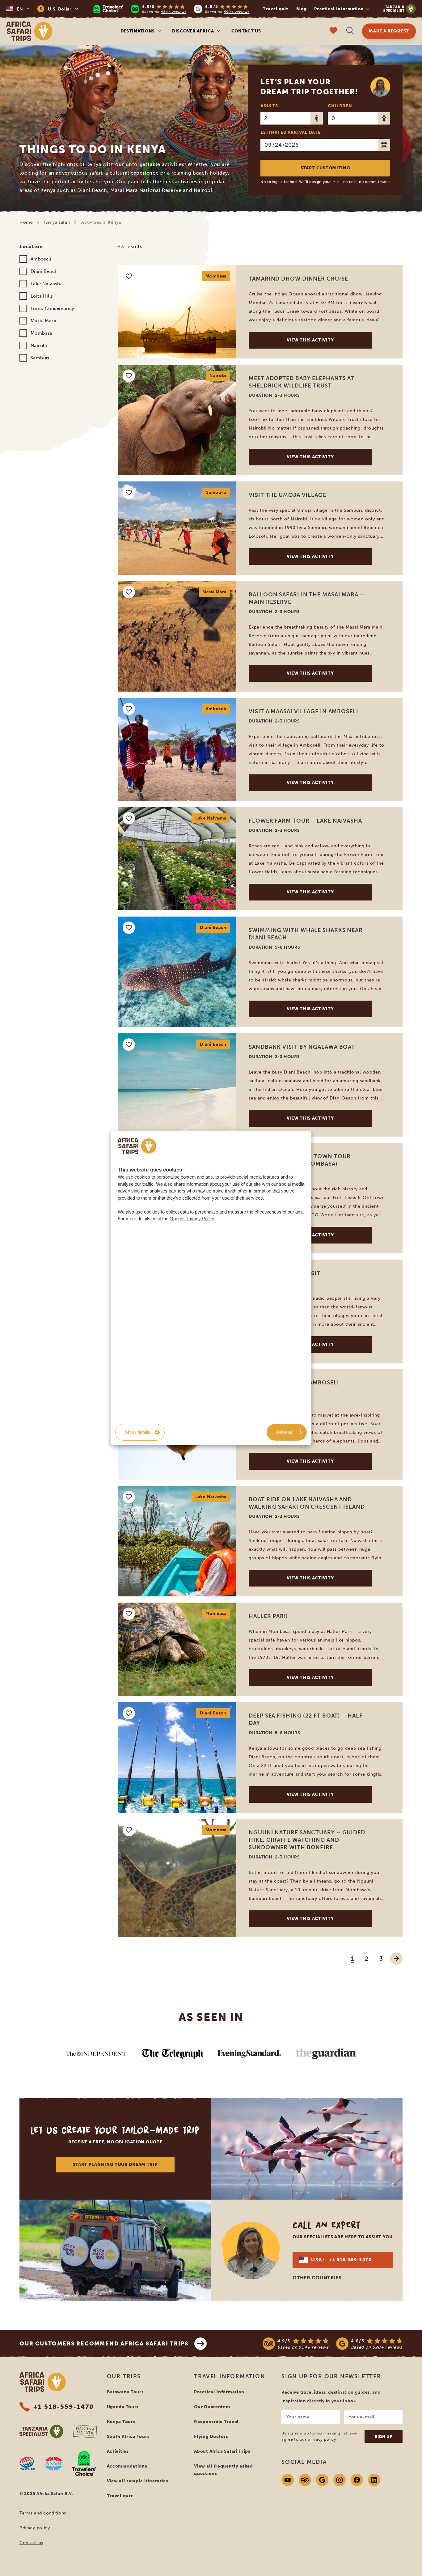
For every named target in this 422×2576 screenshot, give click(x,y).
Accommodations (127, 2466)
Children (340, 106)
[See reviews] (333, 2344)
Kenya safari (57, 222)
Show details (138, 1432)
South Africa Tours (128, 2436)
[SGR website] (27, 2464)
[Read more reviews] (171, 9)
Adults (269, 106)
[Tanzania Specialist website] (41, 2431)
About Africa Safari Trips (222, 2451)
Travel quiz (276, 9)
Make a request (389, 31)
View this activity (310, 340)
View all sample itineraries (138, 2481)
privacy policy (322, 2439)
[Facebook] (357, 2480)
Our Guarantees (212, 2407)
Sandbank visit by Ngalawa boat (302, 1047)
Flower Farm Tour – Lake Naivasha (305, 821)
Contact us (246, 31)
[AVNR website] (54, 2464)
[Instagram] (340, 2480)
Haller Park (268, 1616)
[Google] (322, 2480)
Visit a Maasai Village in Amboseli (304, 711)
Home (26, 222)
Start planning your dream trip (115, 2165)
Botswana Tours (125, 2392)
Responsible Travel (216, 2422)
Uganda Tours (123, 2407)
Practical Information (219, 2392)
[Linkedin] (374, 2480)
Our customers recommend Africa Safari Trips (104, 2344)
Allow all (284, 1432)
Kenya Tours (121, 2422)
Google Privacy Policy (192, 1219)
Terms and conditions (43, 2513)
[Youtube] (288, 2480)
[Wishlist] (333, 31)
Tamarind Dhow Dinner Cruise (298, 279)
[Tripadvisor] (305, 2480)
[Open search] (350, 31)
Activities (118, 2451)
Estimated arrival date (290, 132)
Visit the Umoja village (287, 495)
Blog (302, 9)
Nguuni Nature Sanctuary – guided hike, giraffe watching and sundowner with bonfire (307, 1840)
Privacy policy (35, 2528)
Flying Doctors (211, 2436)
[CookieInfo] (137, 1146)
